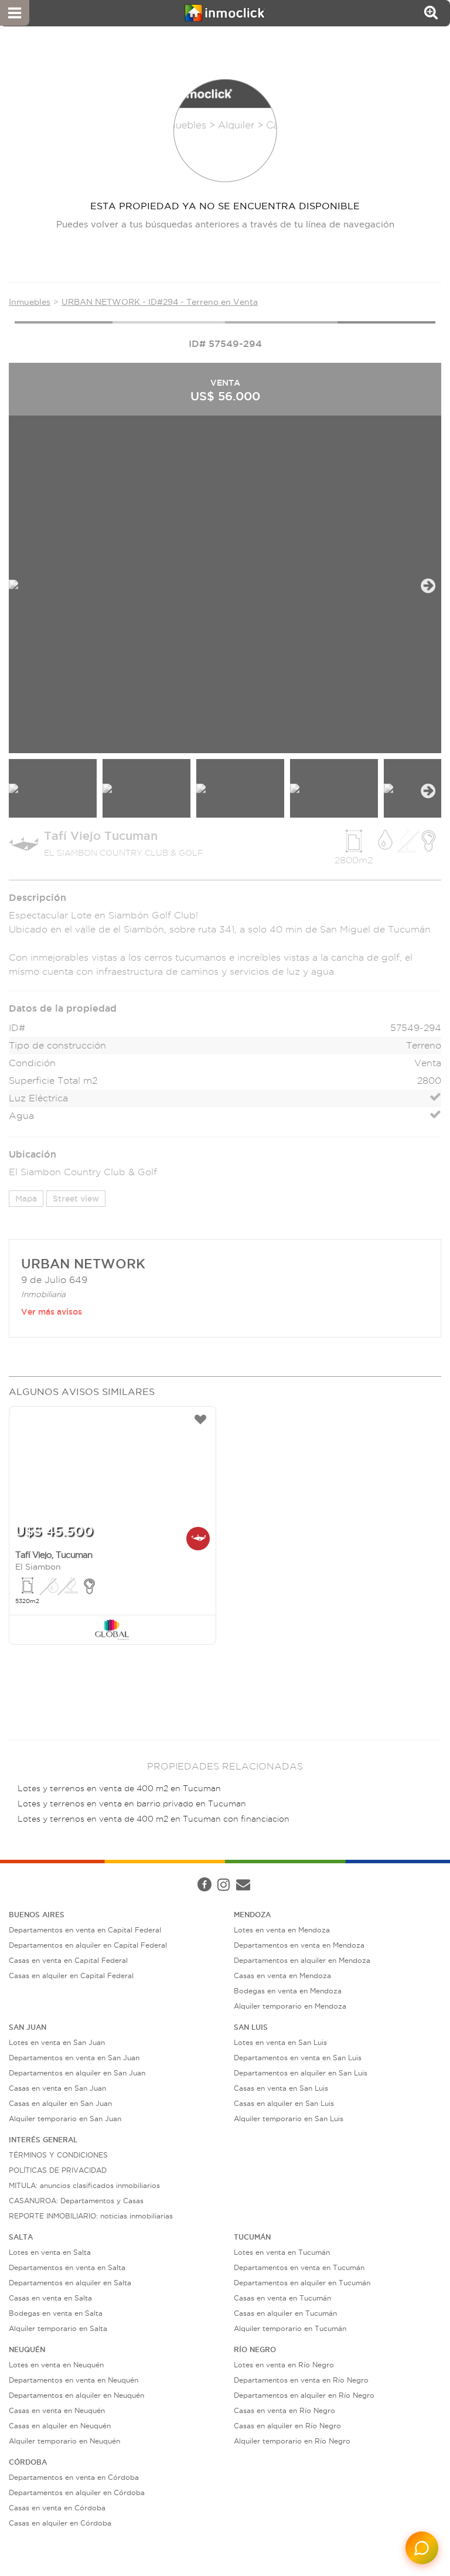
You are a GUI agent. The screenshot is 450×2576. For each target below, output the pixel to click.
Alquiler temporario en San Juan (65, 2119)
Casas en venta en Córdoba (57, 2508)
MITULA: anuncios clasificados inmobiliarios (84, 2185)
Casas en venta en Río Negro (284, 2410)
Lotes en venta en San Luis (280, 2042)
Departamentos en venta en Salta (67, 2267)
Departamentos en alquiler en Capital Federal (88, 1945)
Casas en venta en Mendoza (282, 1976)
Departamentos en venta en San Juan (74, 2058)
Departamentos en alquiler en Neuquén (76, 2395)
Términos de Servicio (289, 1873)
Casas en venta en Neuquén (57, 2410)
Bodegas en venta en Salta (56, 2313)
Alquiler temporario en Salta (58, 2328)
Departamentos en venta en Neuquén (74, 2380)
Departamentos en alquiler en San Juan (77, 2073)
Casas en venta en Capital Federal (68, 1960)
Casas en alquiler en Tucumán (285, 2313)
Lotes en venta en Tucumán (282, 2252)
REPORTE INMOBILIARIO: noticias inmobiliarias (91, 2216)
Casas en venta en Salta (50, 2298)
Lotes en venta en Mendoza (282, 1930)
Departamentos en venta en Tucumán (299, 2267)
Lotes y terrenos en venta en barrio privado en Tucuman (132, 1804)
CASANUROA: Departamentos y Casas (76, 2201)
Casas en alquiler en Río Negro (287, 2426)
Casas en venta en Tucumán (282, 2298)
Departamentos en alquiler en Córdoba (77, 2492)
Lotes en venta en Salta (50, 2252)
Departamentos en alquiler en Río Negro (304, 2395)
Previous (22, 586)
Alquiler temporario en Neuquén (64, 2441)
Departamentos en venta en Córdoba (74, 2477)
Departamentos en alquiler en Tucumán (302, 2283)
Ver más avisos (52, 1312)
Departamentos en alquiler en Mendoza (302, 1960)
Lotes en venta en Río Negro (284, 2365)
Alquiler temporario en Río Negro (292, 2441)
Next (428, 586)
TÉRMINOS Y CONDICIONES (58, 2155)
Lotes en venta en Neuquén (56, 2365)
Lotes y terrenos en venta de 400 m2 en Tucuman (119, 1789)
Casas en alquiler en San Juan (60, 2103)
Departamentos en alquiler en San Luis (301, 2073)
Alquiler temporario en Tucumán (290, 2328)
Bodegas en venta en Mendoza (288, 1991)
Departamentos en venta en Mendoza (299, 1945)
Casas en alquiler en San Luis (284, 2103)
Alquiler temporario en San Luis (289, 2119)
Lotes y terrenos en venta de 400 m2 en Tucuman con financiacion (154, 1819)
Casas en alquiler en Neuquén (60, 2426)
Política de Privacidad (207, 1873)
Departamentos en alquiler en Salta (70, 2283)
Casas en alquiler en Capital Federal (71, 1976)
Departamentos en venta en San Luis (298, 2058)
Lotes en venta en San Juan (57, 2042)
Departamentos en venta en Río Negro (301, 2380)
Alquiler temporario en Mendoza (290, 2006)
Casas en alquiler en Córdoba (60, 2523)
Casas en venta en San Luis (281, 2088)
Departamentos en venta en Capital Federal (85, 1930)
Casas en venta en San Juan (57, 2088)
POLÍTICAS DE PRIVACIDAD (58, 2170)
